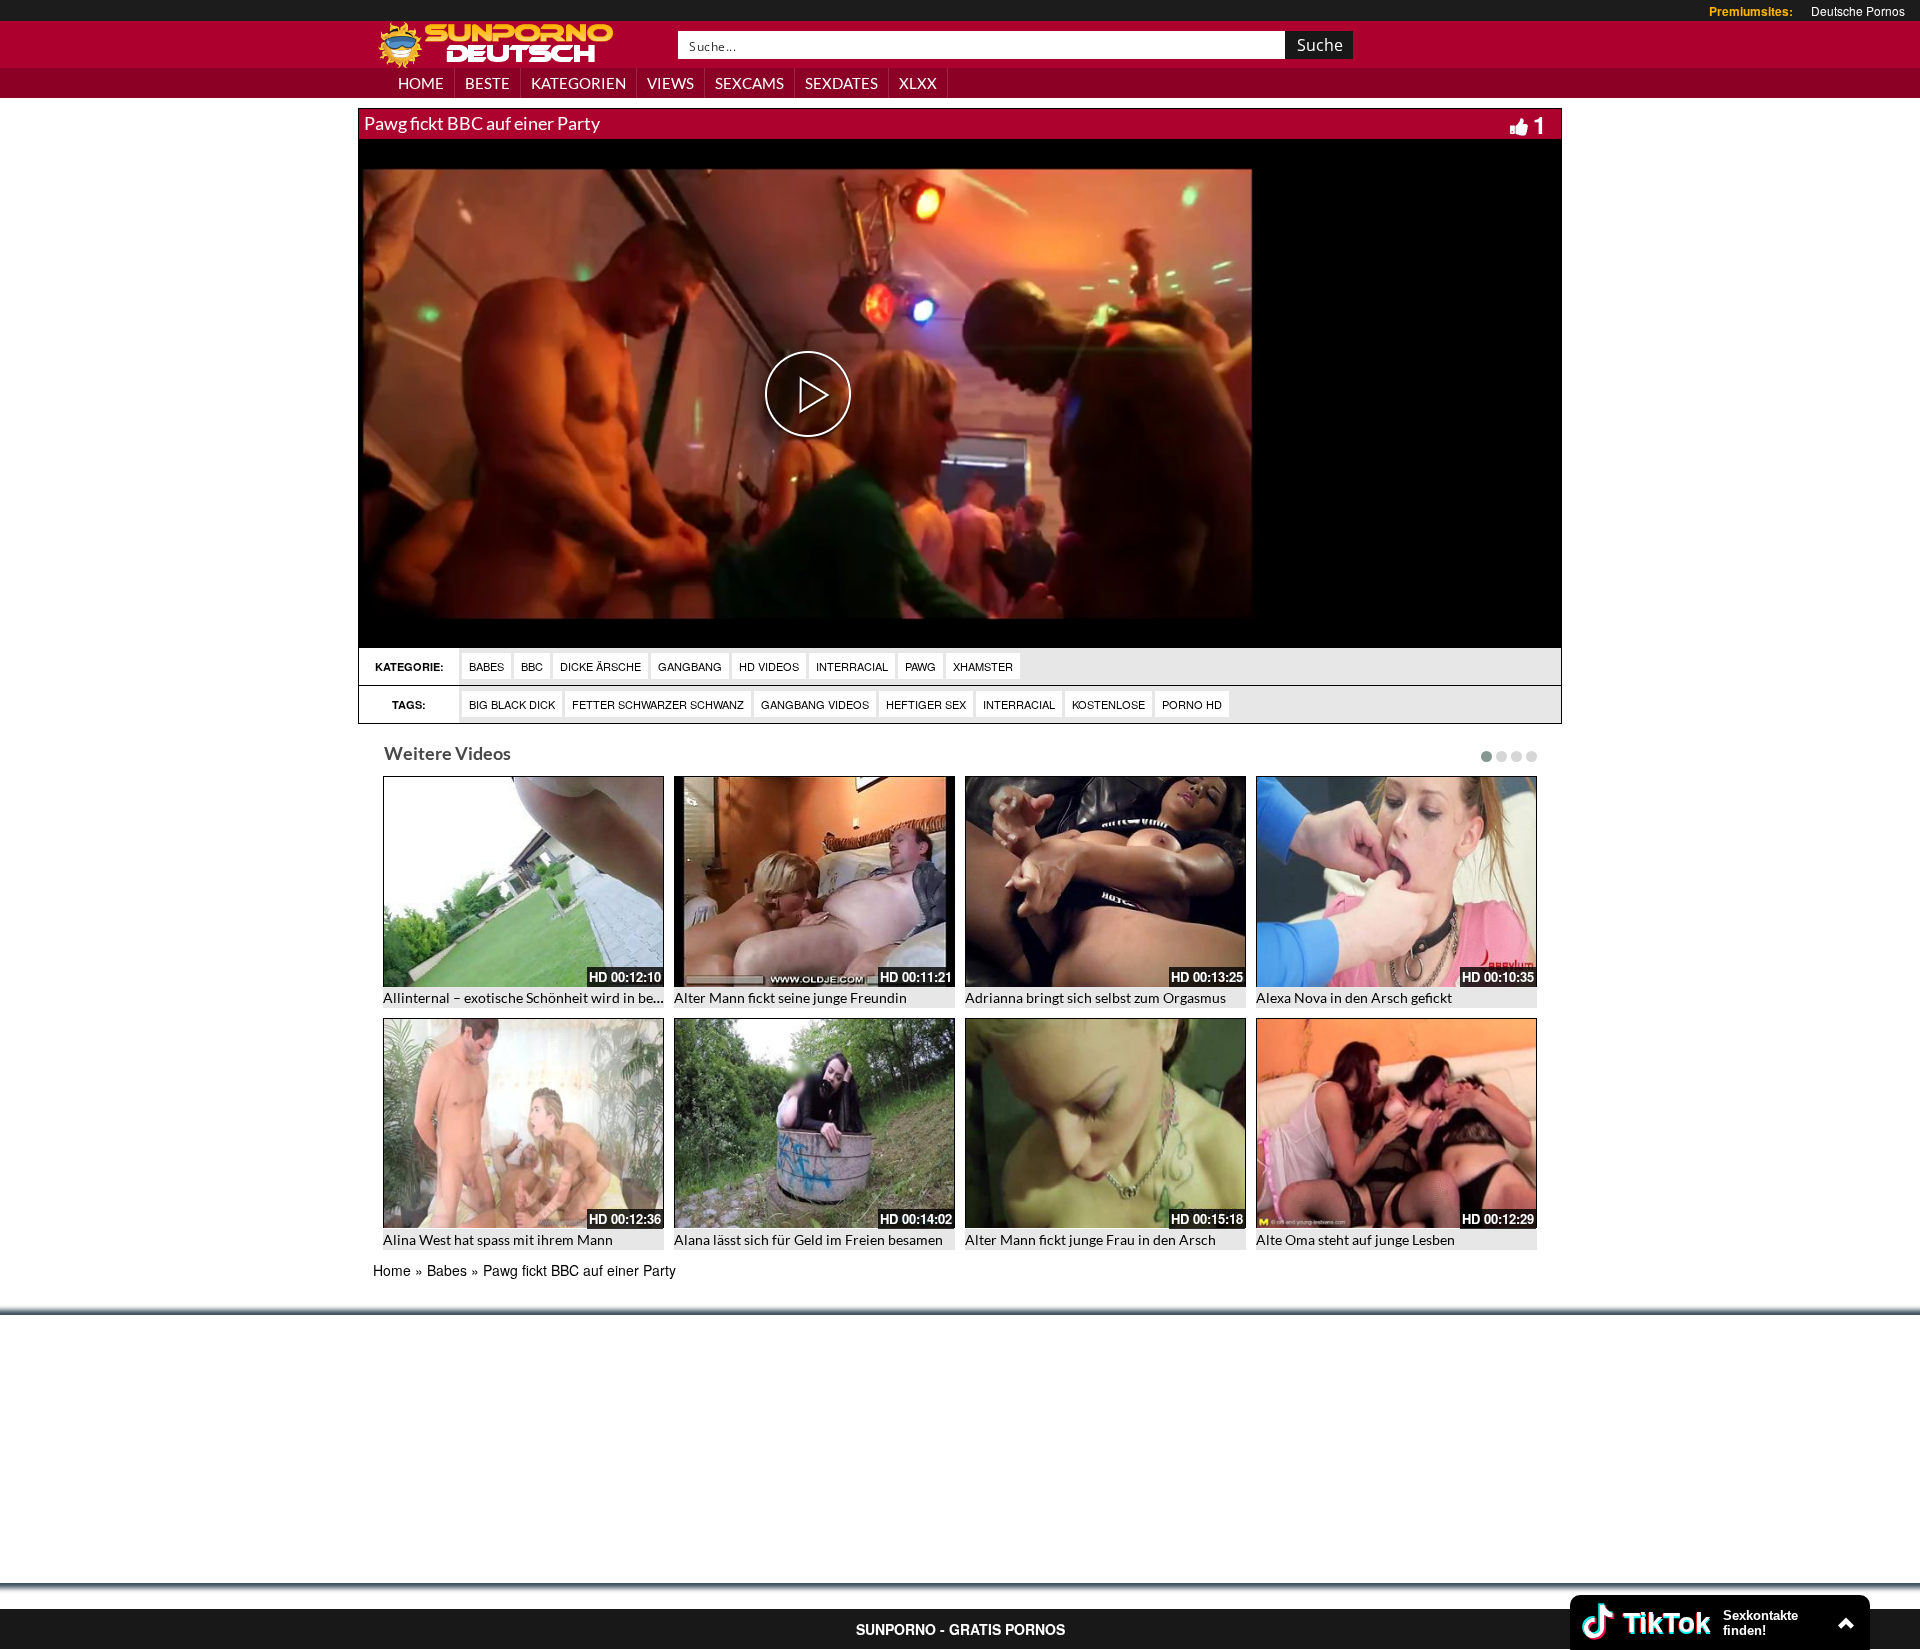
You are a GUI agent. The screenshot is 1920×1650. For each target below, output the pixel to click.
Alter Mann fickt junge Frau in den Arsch (1090, 1239)
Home (392, 1270)
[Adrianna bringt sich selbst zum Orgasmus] (1105, 881)
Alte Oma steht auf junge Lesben (1355, 1239)
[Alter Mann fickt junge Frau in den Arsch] (1105, 1123)
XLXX (918, 83)
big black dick (512, 704)
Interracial (852, 666)
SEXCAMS (749, 83)
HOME (421, 83)
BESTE (487, 83)
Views (670, 83)
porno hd (1192, 704)
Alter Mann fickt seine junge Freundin (790, 997)
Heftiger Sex (926, 704)
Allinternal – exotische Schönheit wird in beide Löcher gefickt (572, 997)
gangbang (690, 666)
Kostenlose (1108, 704)
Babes (486, 666)
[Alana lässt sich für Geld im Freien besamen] (814, 1123)
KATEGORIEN (578, 83)
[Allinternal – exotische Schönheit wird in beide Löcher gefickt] (523, 881)
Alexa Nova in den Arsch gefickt (1354, 997)
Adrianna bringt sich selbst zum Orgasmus (1095, 997)
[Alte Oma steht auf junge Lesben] (1396, 1123)
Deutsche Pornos (1858, 10)
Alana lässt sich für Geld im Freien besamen (808, 1239)
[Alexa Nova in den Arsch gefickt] (1396, 881)
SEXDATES (841, 83)
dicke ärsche (600, 666)
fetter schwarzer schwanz (658, 704)
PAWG (920, 666)
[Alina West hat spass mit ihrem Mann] (523, 1123)
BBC (532, 666)
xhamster (983, 666)
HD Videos (769, 666)
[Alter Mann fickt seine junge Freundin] (814, 881)
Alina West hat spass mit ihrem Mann (498, 1239)
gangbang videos (815, 704)
